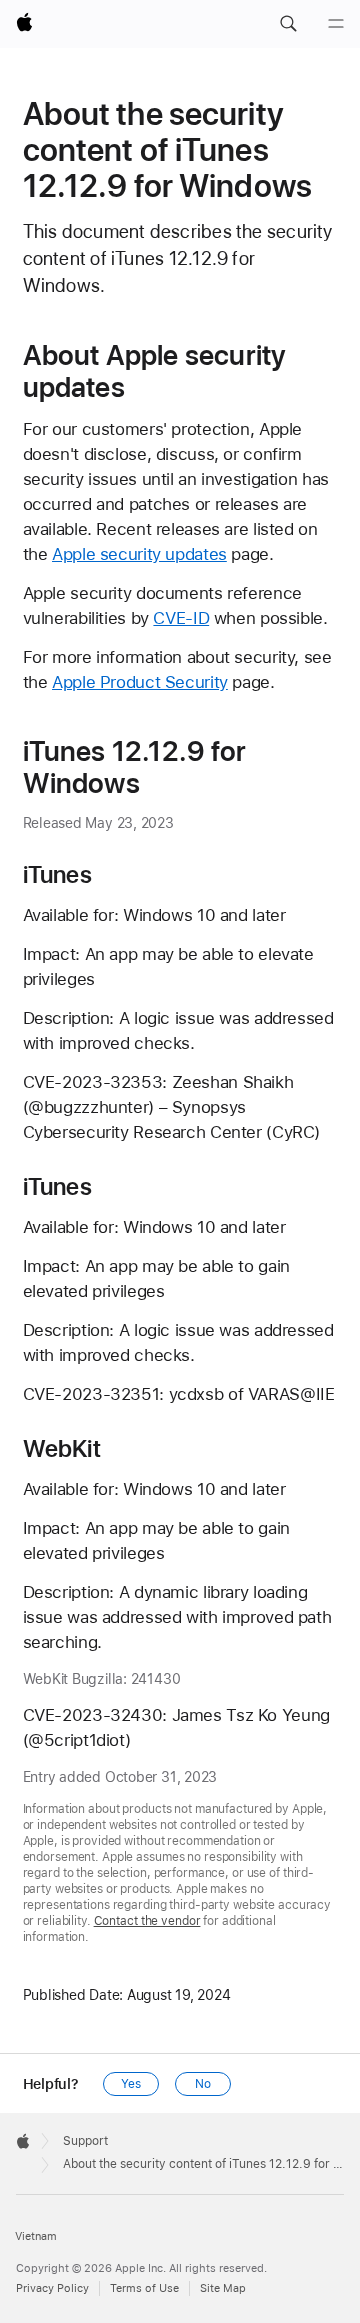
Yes (131, 2084)
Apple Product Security (140, 682)
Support (85, 2141)
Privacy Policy (52, 2288)
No (203, 2084)
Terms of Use (144, 2288)
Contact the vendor (147, 1921)
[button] (288, 24)
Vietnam (36, 2236)
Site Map (223, 2288)
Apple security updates (139, 554)
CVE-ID (181, 618)
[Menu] (336, 24)
